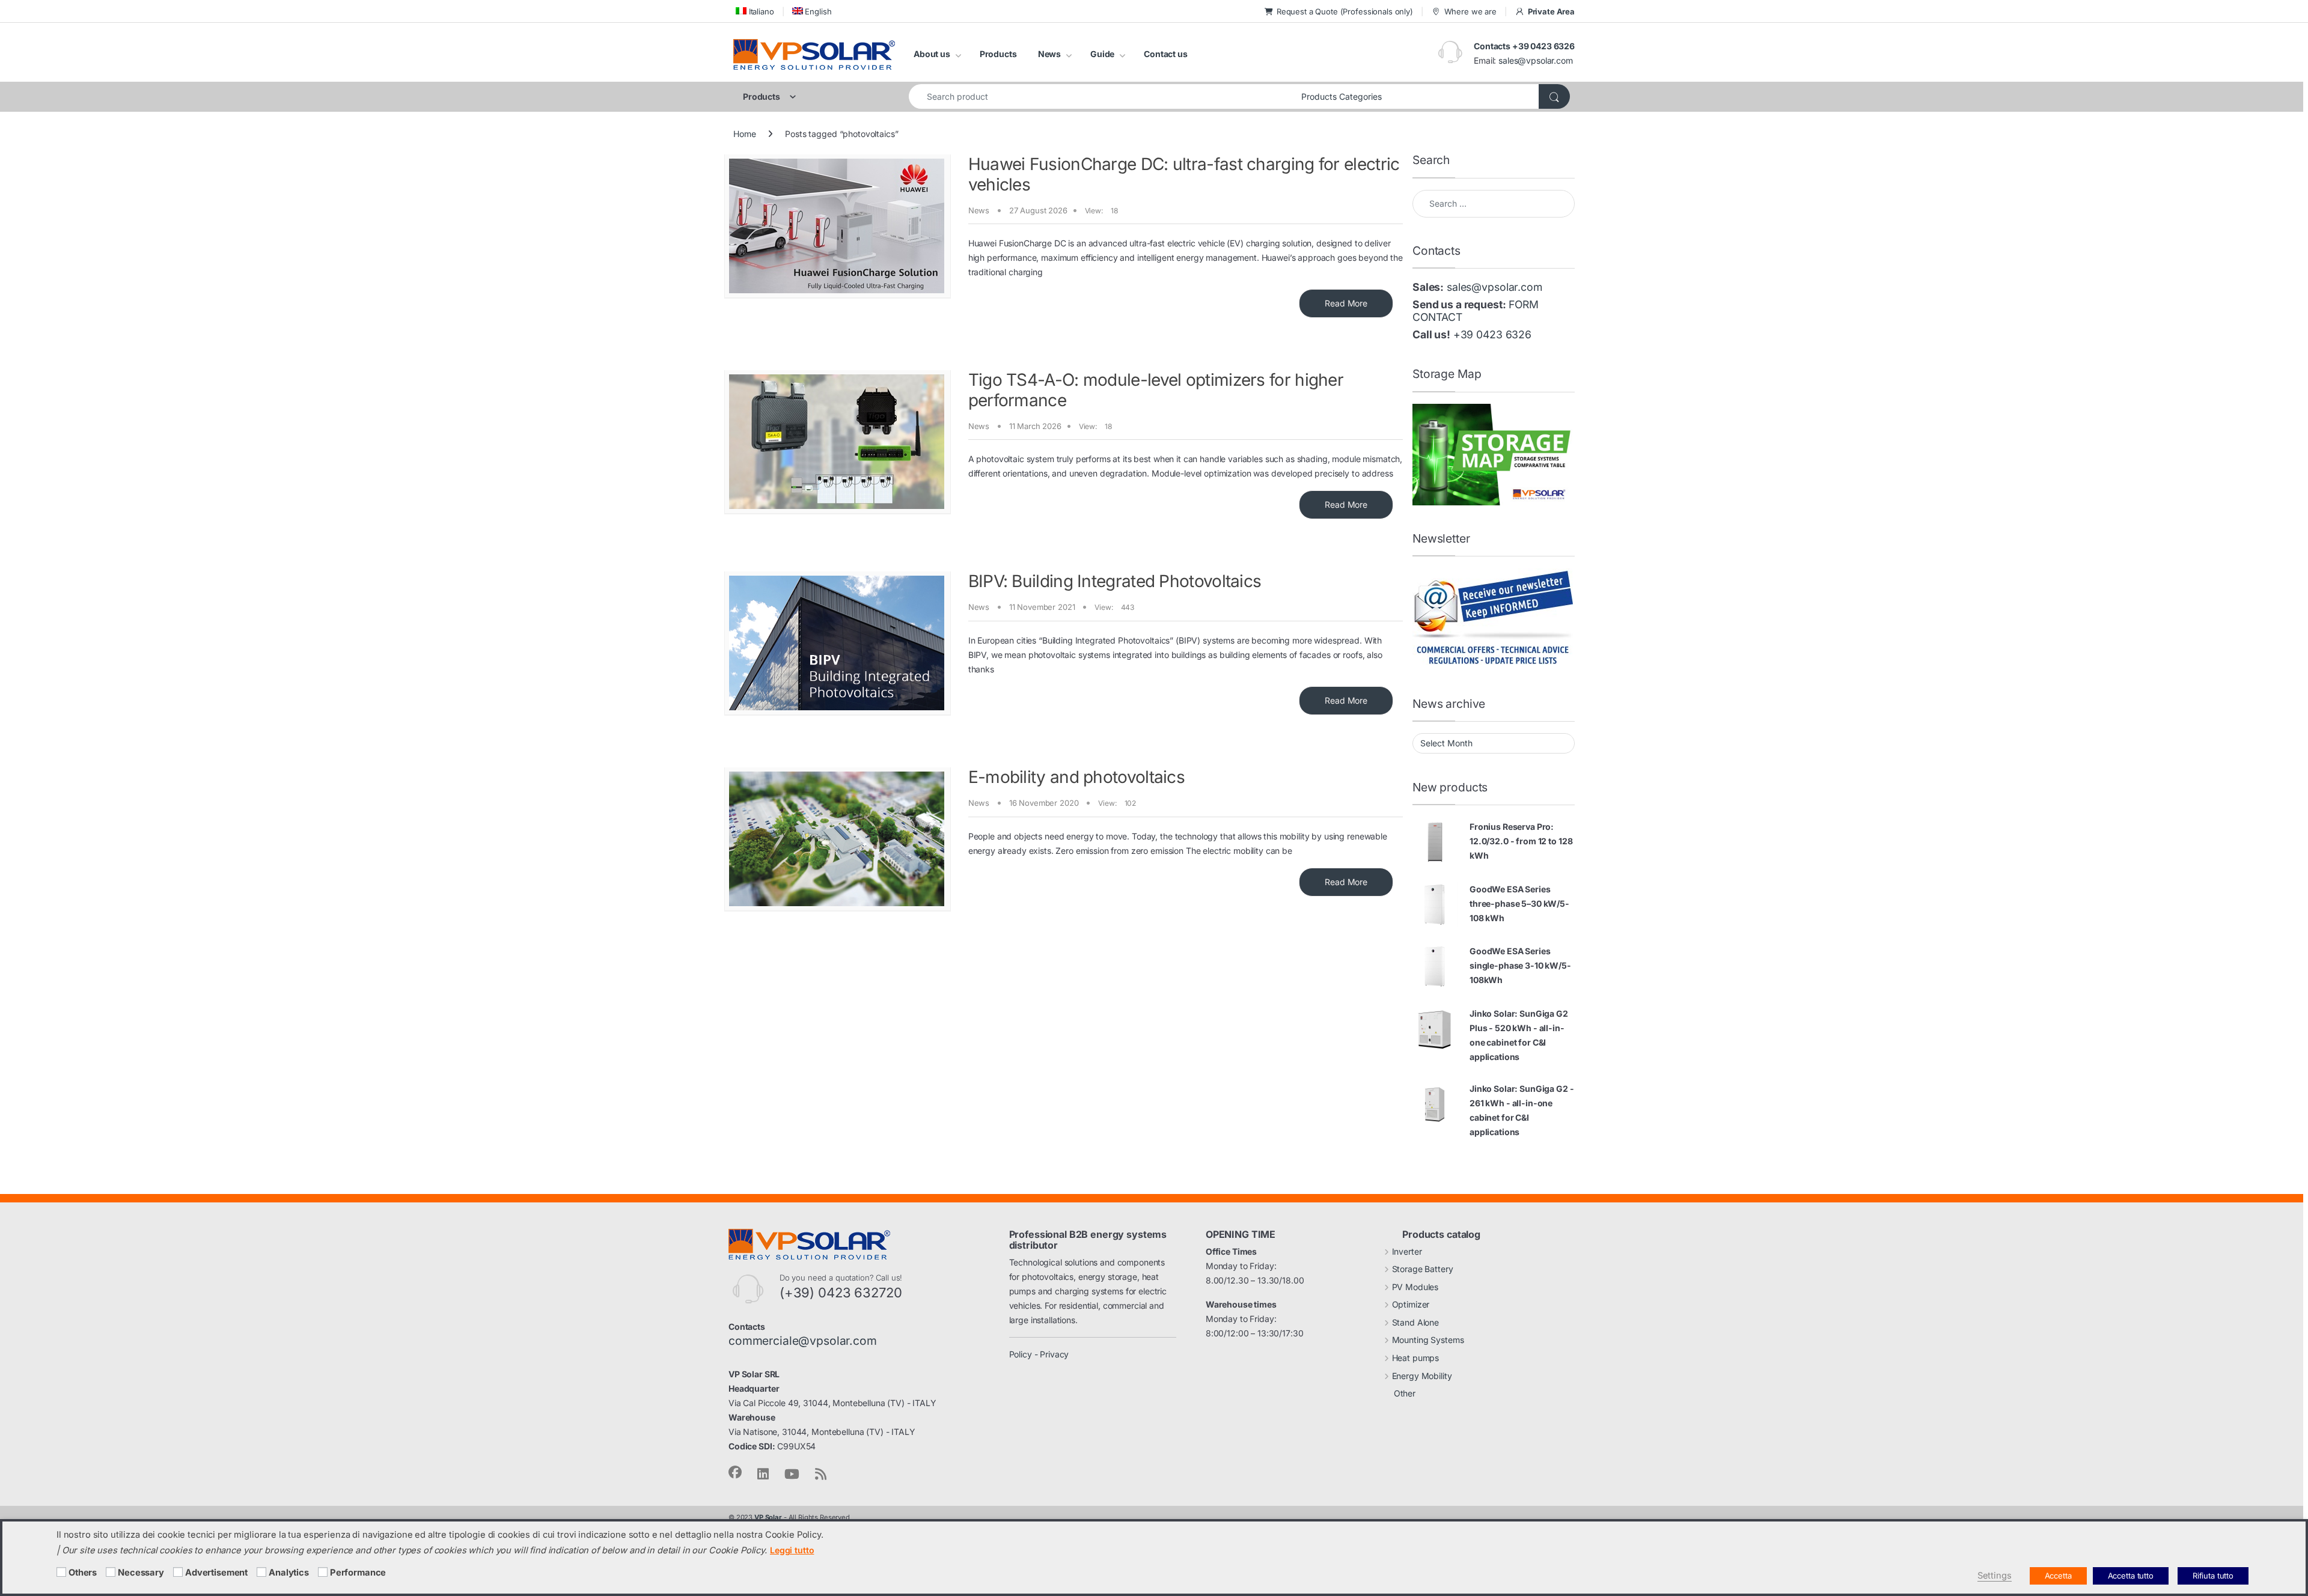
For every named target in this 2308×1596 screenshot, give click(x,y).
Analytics (289, 1573)
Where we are (1470, 11)
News (1049, 54)
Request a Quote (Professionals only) (1345, 11)
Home (744, 134)
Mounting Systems (1428, 1340)
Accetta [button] (2058, 1576)
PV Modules (1415, 1287)
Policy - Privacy (1039, 1354)
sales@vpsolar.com (1536, 60)
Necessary (141, 1573)
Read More (1346, 303)
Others (83, 1573)
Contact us (1166, 54)
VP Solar (768, 1517)
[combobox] (1102, 96)
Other (1405, 1393)
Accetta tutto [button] (2131, 1576)
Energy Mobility (1422, 1376)
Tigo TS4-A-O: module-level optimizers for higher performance (1156, 390)
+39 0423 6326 (1492, 334)
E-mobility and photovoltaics (1076, 777)
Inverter (1407, 1251)
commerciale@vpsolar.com (803, 1341)
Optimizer (1411, 1304)
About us (932, 54)
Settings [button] (1995, 1576)
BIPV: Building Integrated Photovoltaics (1115, 581)
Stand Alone (1415, 1322)
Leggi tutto (792, 1550)
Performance (358, 1573)
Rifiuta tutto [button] (2213, 1576)
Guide (1102, 54)
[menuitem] (754, 11)
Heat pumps (1416, 1358)
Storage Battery (1423, 1269)
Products (998, 54)
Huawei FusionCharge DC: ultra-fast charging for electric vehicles (1184, 174)
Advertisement (216, 1573)
